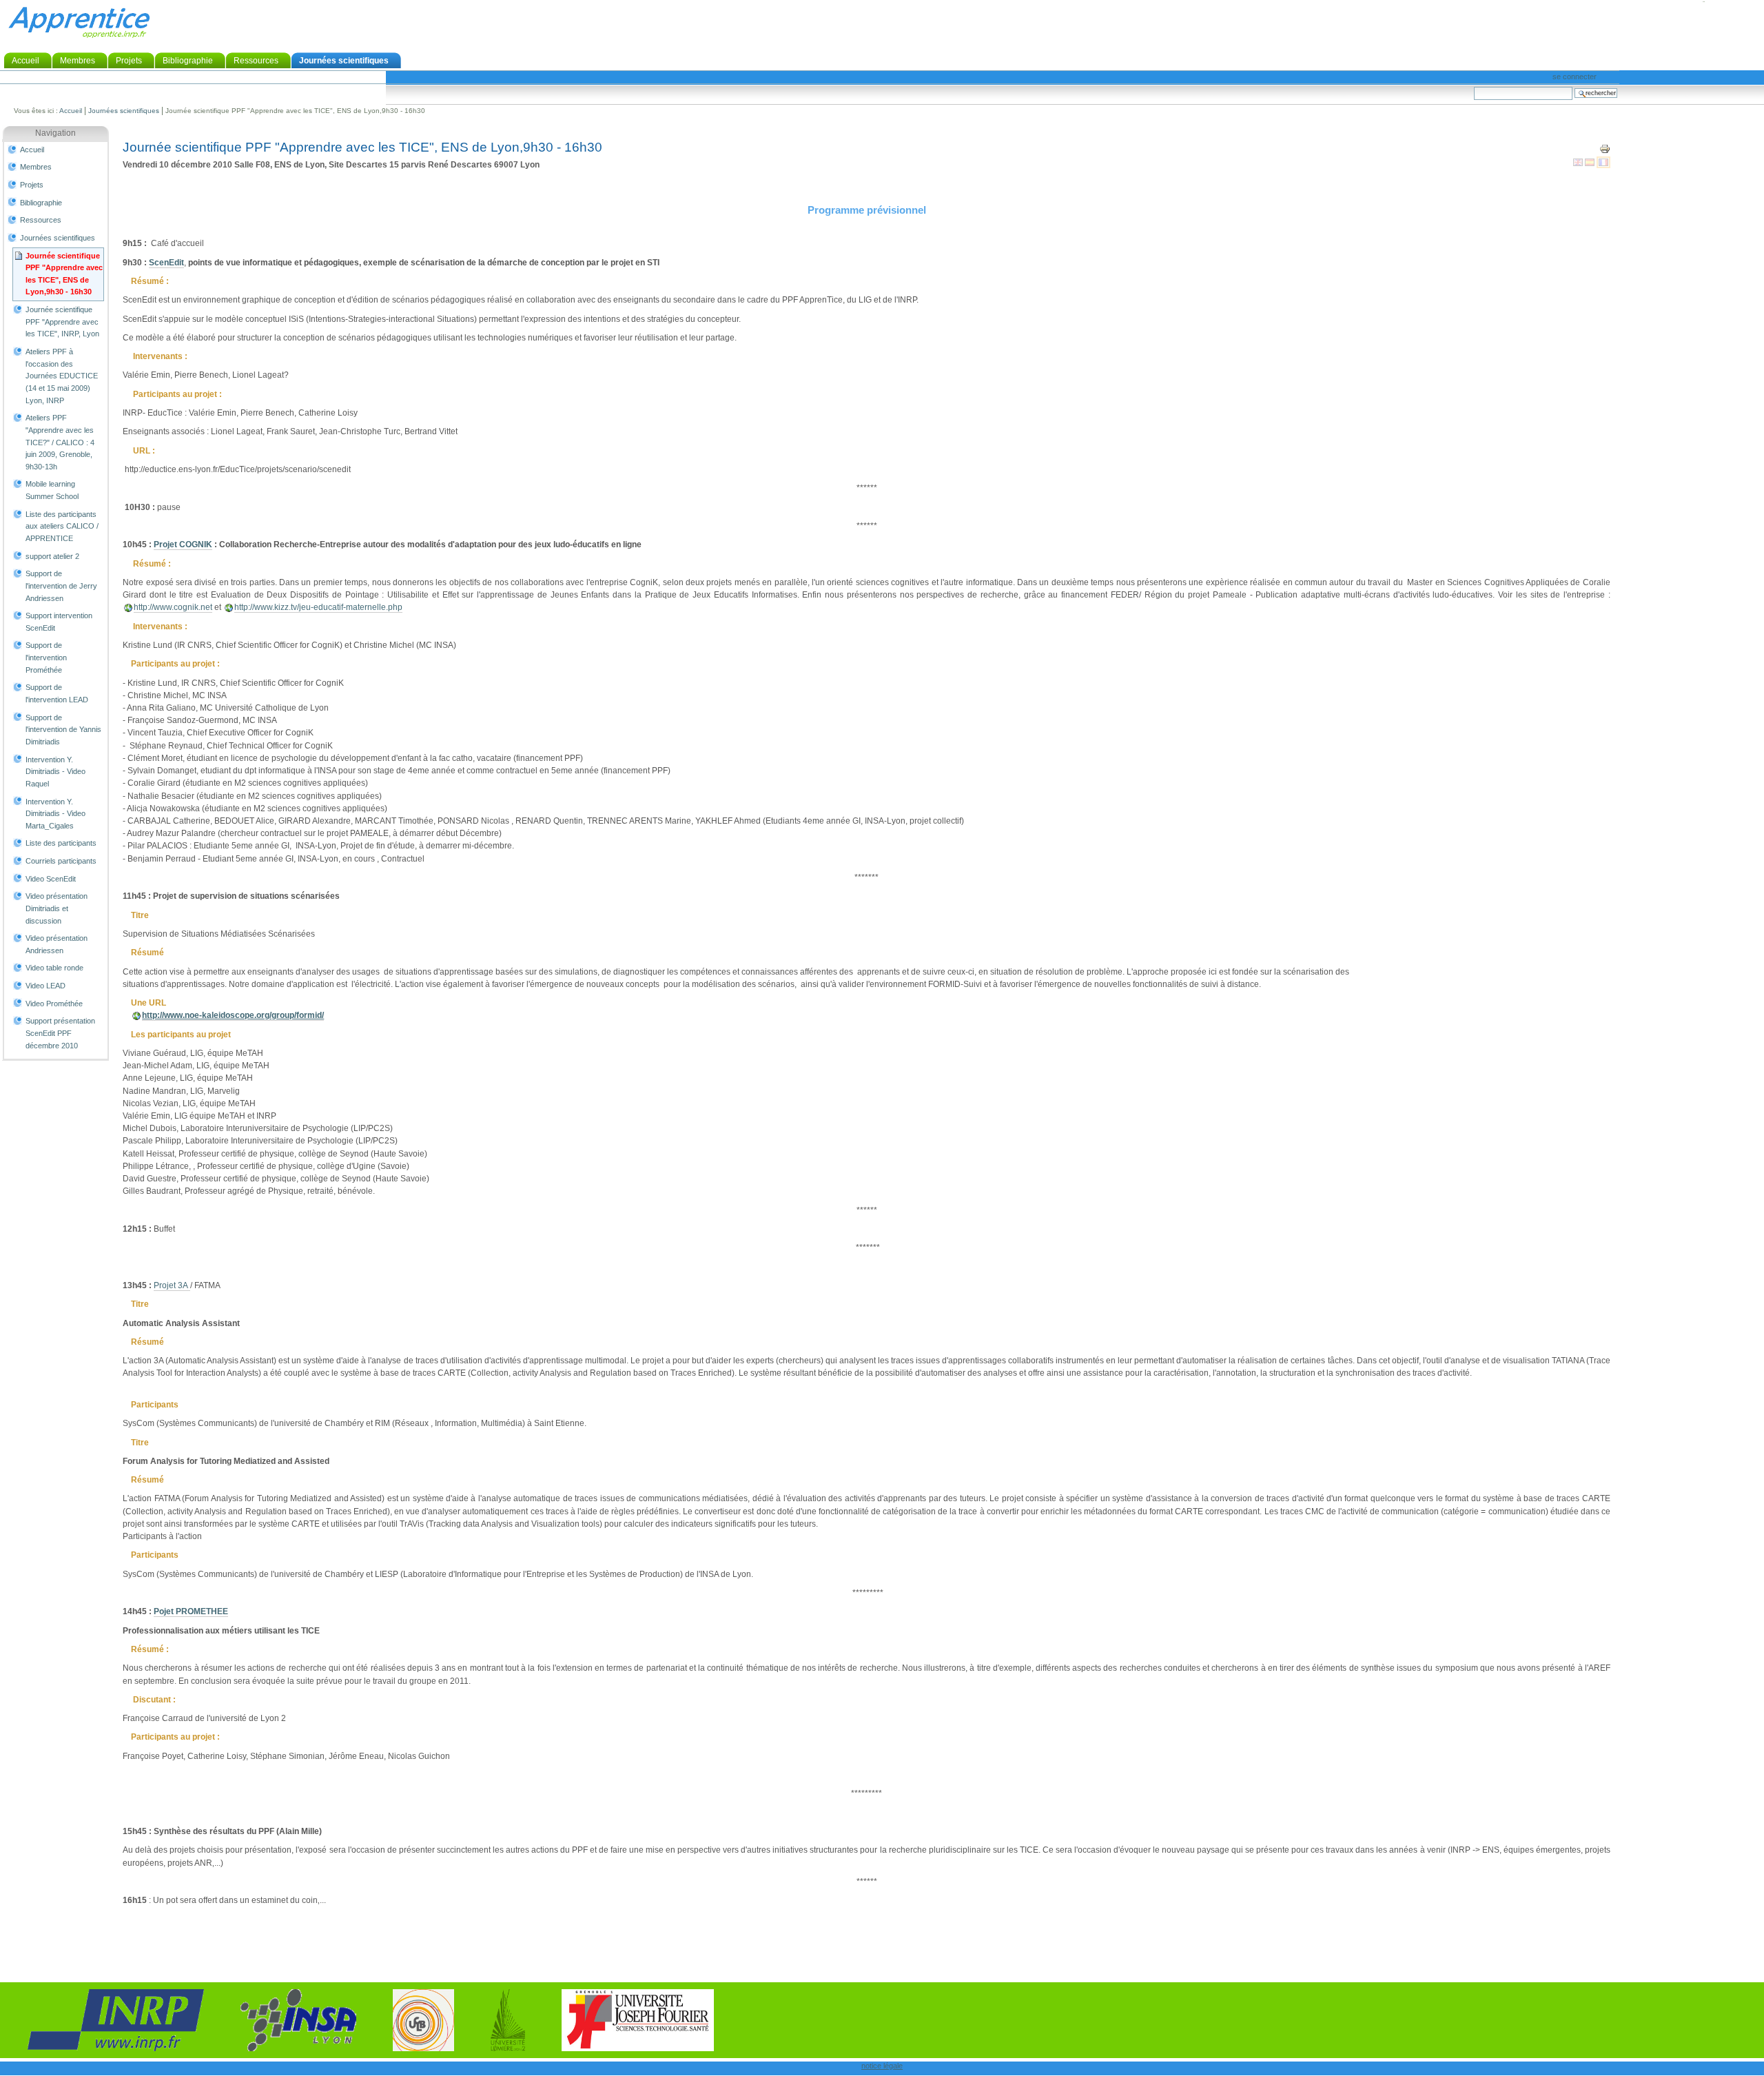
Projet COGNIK (183, 545)
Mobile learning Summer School (52, 490)
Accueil (25, 61)
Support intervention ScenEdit (59, 622)
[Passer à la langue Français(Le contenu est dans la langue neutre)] (1603, 162)
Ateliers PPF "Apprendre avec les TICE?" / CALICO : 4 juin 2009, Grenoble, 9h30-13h (60, 442)
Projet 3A (172, 1285)
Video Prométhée (54, 1004)
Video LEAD (45, 986)
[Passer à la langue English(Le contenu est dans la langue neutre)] (1579, 162)
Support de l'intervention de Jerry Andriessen (61, 586)
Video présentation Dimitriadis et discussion (57, 908)
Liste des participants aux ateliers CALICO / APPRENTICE (62, 526)
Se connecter (1575, 77)
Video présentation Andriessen (57, 944)
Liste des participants (61, 843)
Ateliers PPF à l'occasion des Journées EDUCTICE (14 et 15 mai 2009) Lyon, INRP (62, 376)
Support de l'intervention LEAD (57, 693)
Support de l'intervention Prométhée (46, 657)
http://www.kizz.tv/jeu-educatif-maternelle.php (318, 607)
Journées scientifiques (344, 61)
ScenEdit (166, 263)
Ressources (256, 61)
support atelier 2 (52, 556)
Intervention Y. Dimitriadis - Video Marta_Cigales (55, 814)
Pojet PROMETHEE (191, 1611)
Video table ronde (54, 968)
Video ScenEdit (51, 879)
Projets (129, 61)
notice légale (882, 2066)
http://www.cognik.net (173, 607)
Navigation (55, 133)
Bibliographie (188, 61)
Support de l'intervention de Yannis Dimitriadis (63, 730)
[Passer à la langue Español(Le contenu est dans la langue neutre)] (1591, 162)
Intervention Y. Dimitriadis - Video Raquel (55, 772)
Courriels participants (61, 861)
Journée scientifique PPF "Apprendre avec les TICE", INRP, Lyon (62, 322)
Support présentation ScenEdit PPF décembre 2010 (60, 1033)
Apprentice (79, 22)
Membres (78, 61)
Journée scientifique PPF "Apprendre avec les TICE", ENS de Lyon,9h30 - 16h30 (64, 274)
